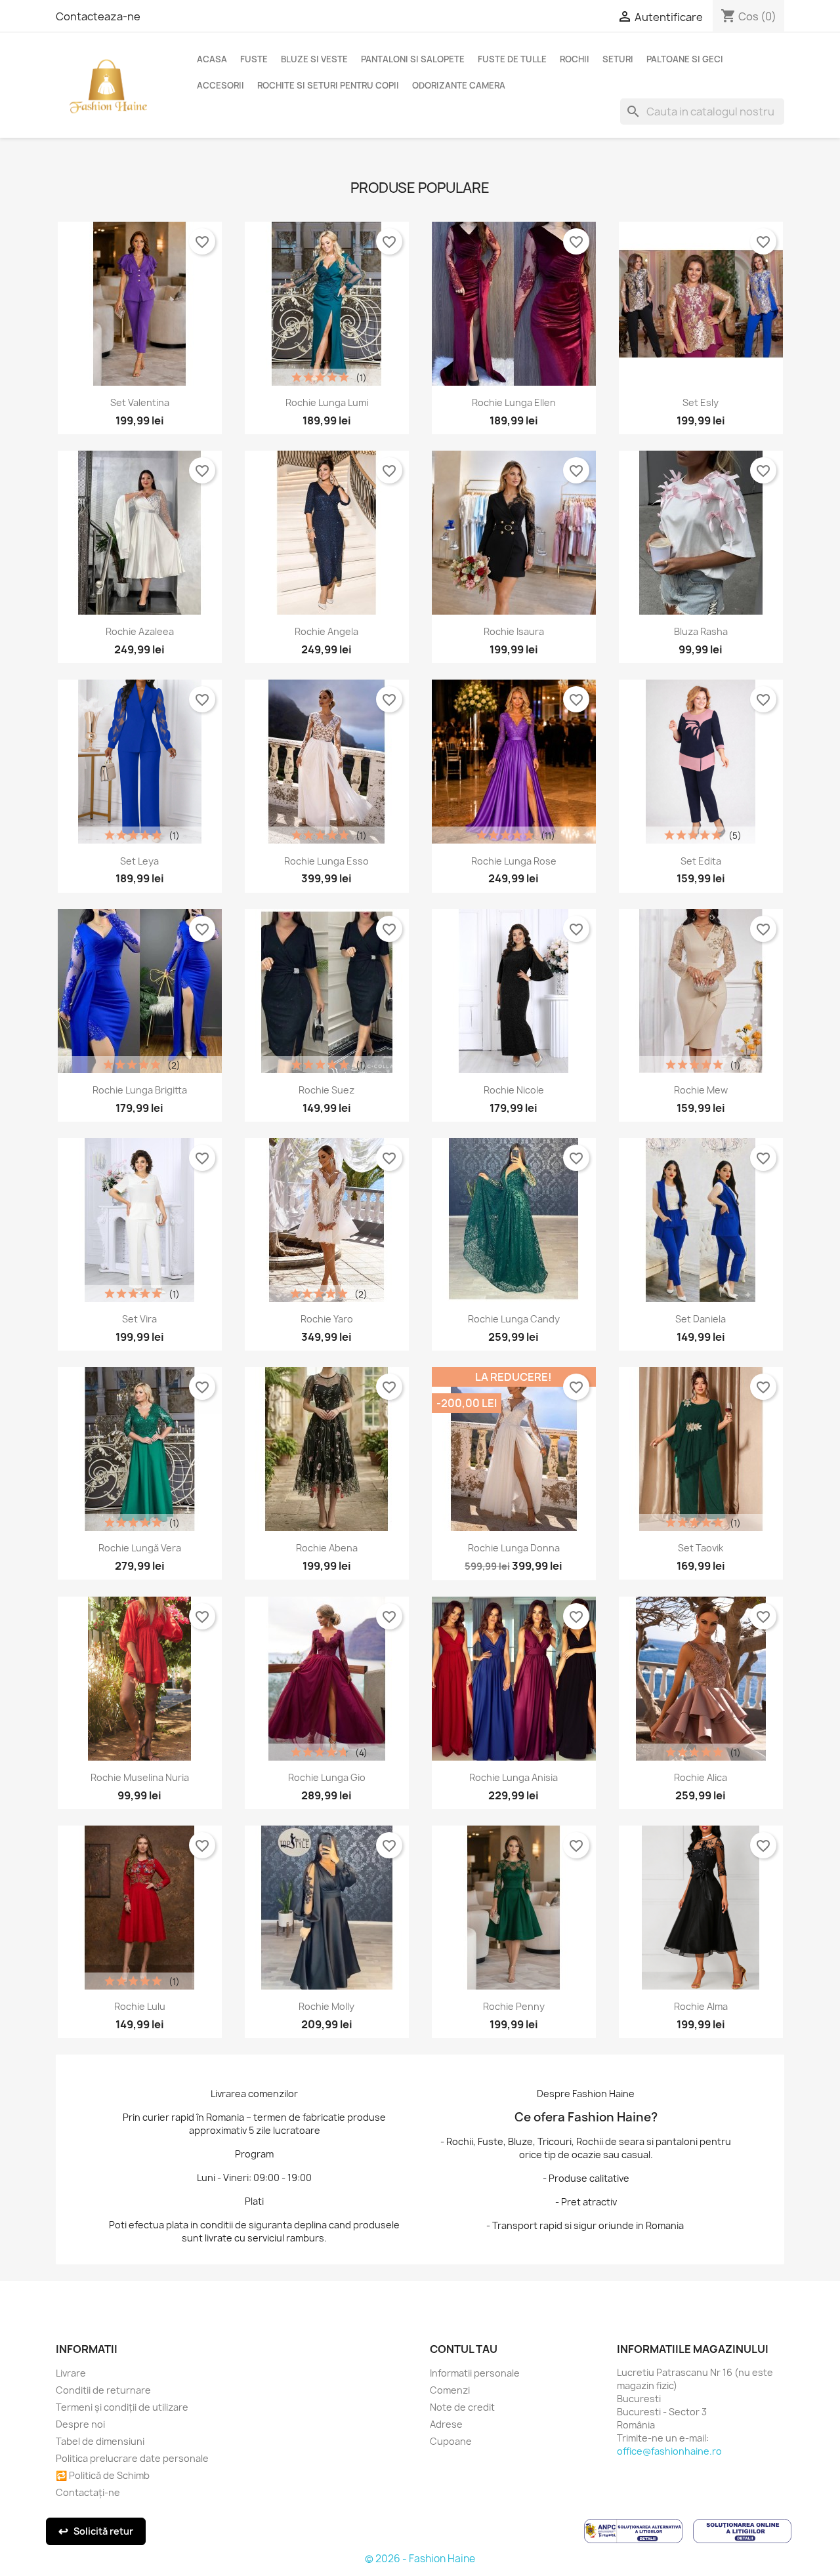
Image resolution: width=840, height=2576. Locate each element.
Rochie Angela (326, 631)
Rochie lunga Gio (327, 1777)
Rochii (575, 59)
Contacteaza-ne (98, 16)
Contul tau (464, 2349)
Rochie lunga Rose (514, 861)
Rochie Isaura (514, 631)
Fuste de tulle (512, 59)
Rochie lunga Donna (514, 1548)
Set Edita (701, 861)
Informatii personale (475, 2373)
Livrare (71, 2373)
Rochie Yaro (327, 1319)
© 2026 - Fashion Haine (420, 2559)
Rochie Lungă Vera (140, 1548)
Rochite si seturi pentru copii (328, 85)
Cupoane (451, 2441)
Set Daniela (701, 1319)
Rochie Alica (701, 1777)
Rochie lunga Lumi (327, 402)
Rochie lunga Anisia (514, 1777)
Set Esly (701, 402)
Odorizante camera (459, 85)
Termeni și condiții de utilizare (122, 2407)
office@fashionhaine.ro (669, 2451)
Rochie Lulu (140, 2006)
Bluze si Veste (314, 59)
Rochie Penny (514, 2006)
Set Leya (139, 861)
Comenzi (450, 2390)
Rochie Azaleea (140, 631)
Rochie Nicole (514, 1090)
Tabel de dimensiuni (100, 2441)
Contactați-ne (88, 2492)
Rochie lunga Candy (514, 1319)
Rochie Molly (326, 2006)
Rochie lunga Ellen (514, 402)
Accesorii (220, 85)
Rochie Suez (326, 1090)
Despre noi (80, 2424)
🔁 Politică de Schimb (103, 2475)
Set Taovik (701, 1548)
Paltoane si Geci (685, 59)
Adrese (446, 2424)
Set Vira (139, 1319)
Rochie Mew (701, 1090)
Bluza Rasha (701, 631)
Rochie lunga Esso (326, 861)
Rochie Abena (327, 1548)
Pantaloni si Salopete (413, 59)
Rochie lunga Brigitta (140, 1090)
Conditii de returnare (103, 2390)
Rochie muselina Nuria (140, 1777)
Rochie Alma (701, 2006)
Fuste (254, 59)
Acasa (212, 59)
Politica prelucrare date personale (132, 2458)
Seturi (618, 59)
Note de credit (462, 2407)
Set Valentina (140, 402)
